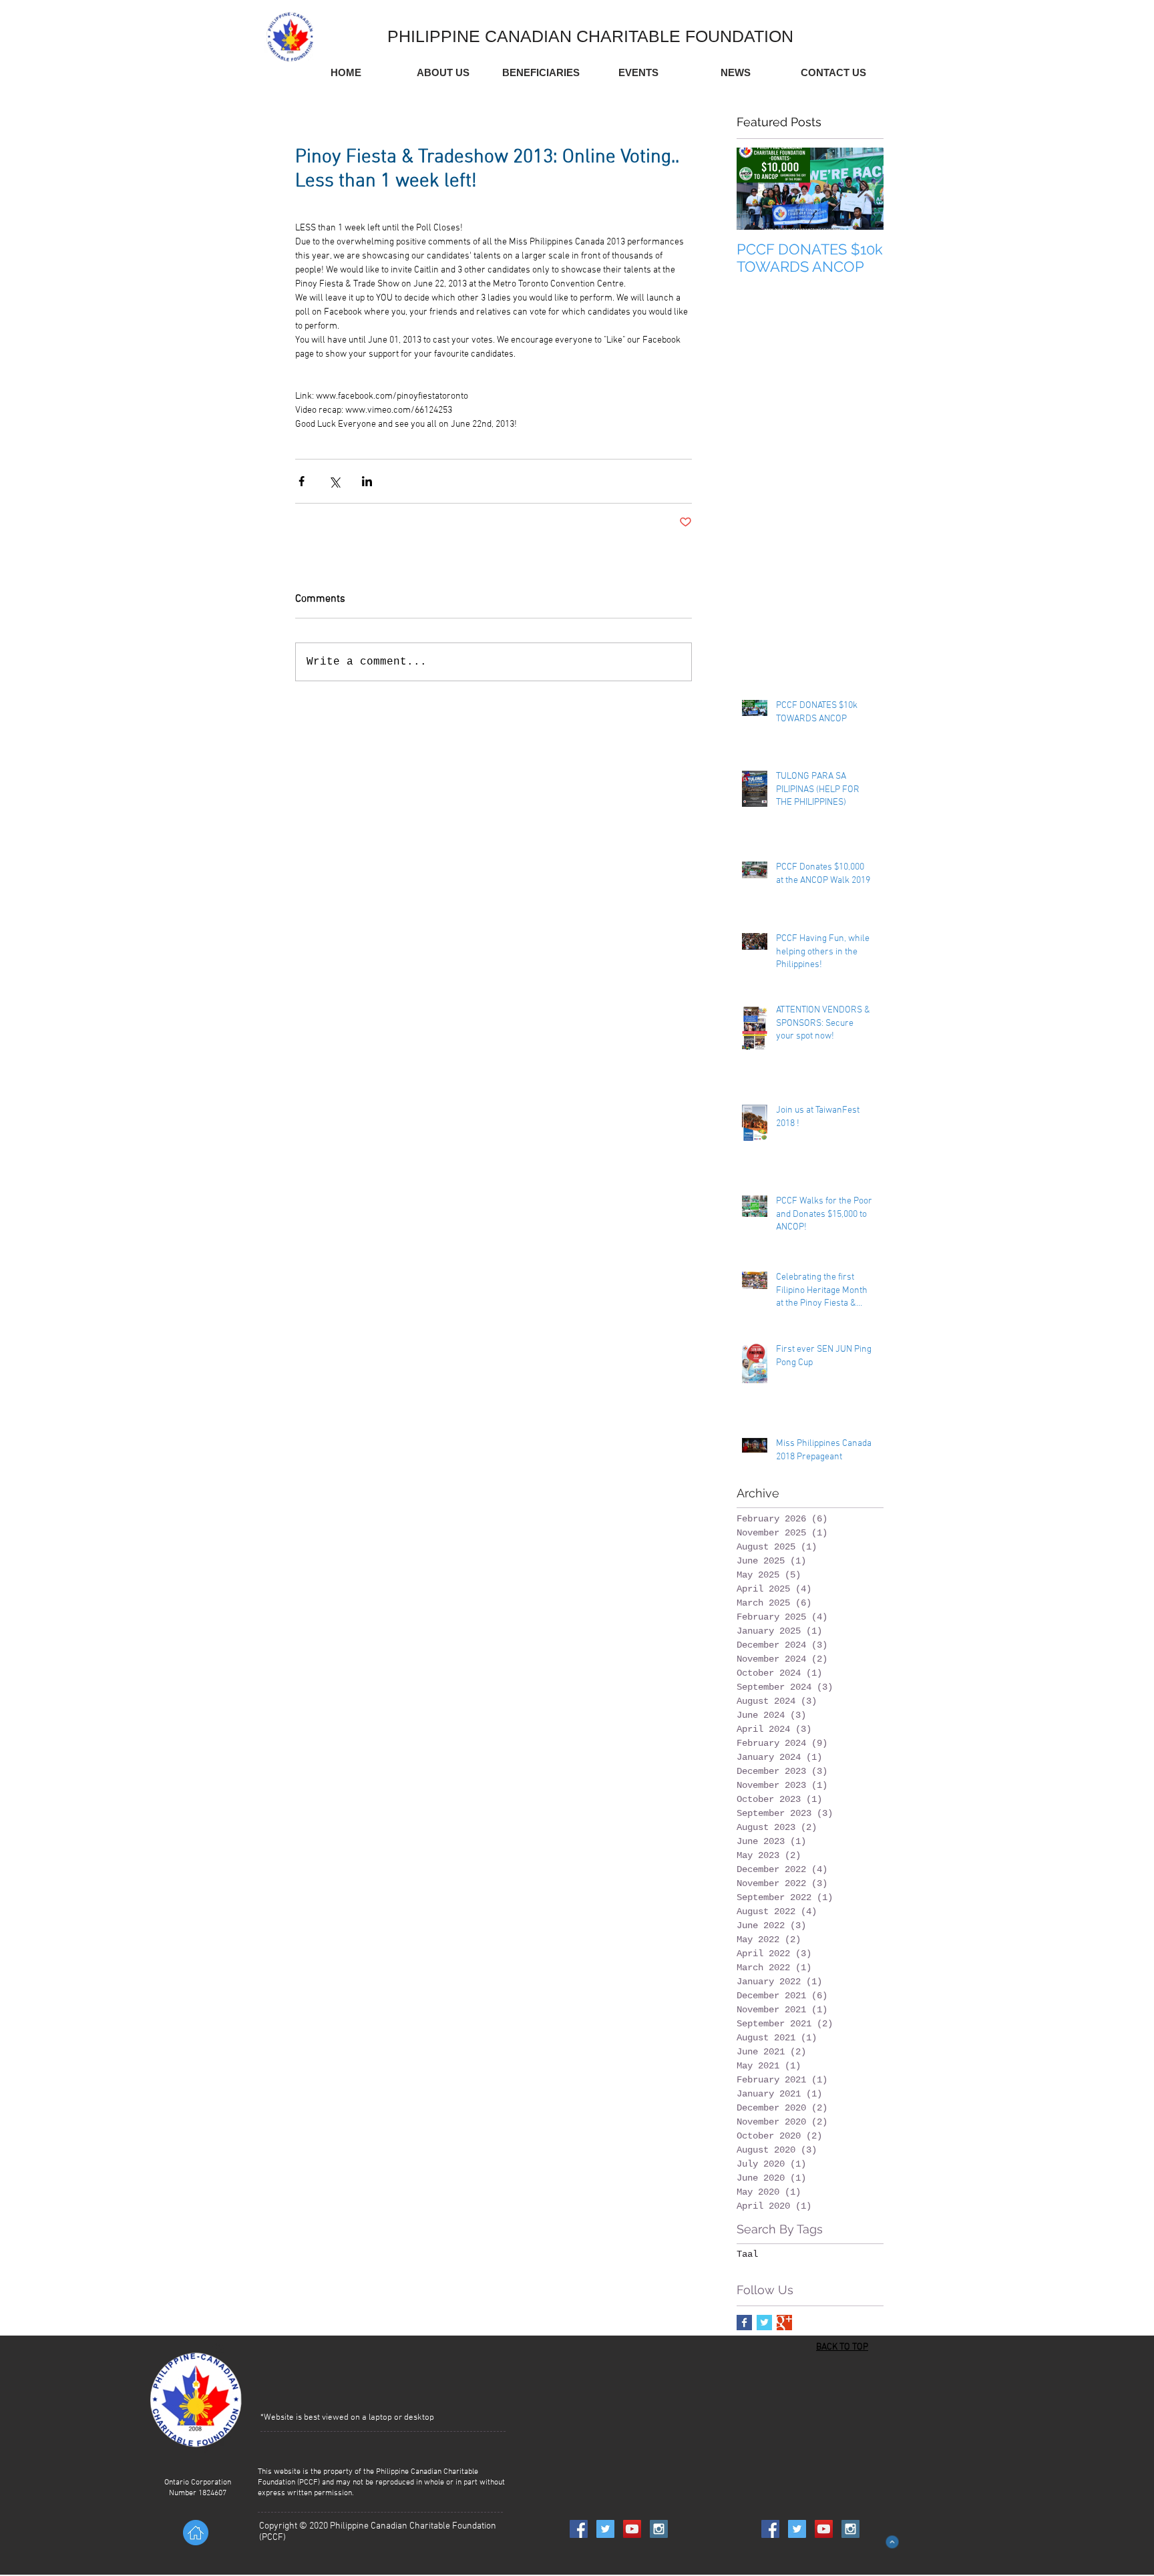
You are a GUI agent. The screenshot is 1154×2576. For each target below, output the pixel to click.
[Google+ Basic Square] (784, 2323)
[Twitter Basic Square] (764, 2323)
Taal (747, 2254)
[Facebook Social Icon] (579, 2529)
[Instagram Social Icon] (659, 2529)
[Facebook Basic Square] (744, 2323)
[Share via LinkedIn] (367, 481)
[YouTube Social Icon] (632, 2529)
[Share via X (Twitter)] (334, 481)
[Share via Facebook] (302, 481)
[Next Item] (862, 189)
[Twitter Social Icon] (605, 2529)
